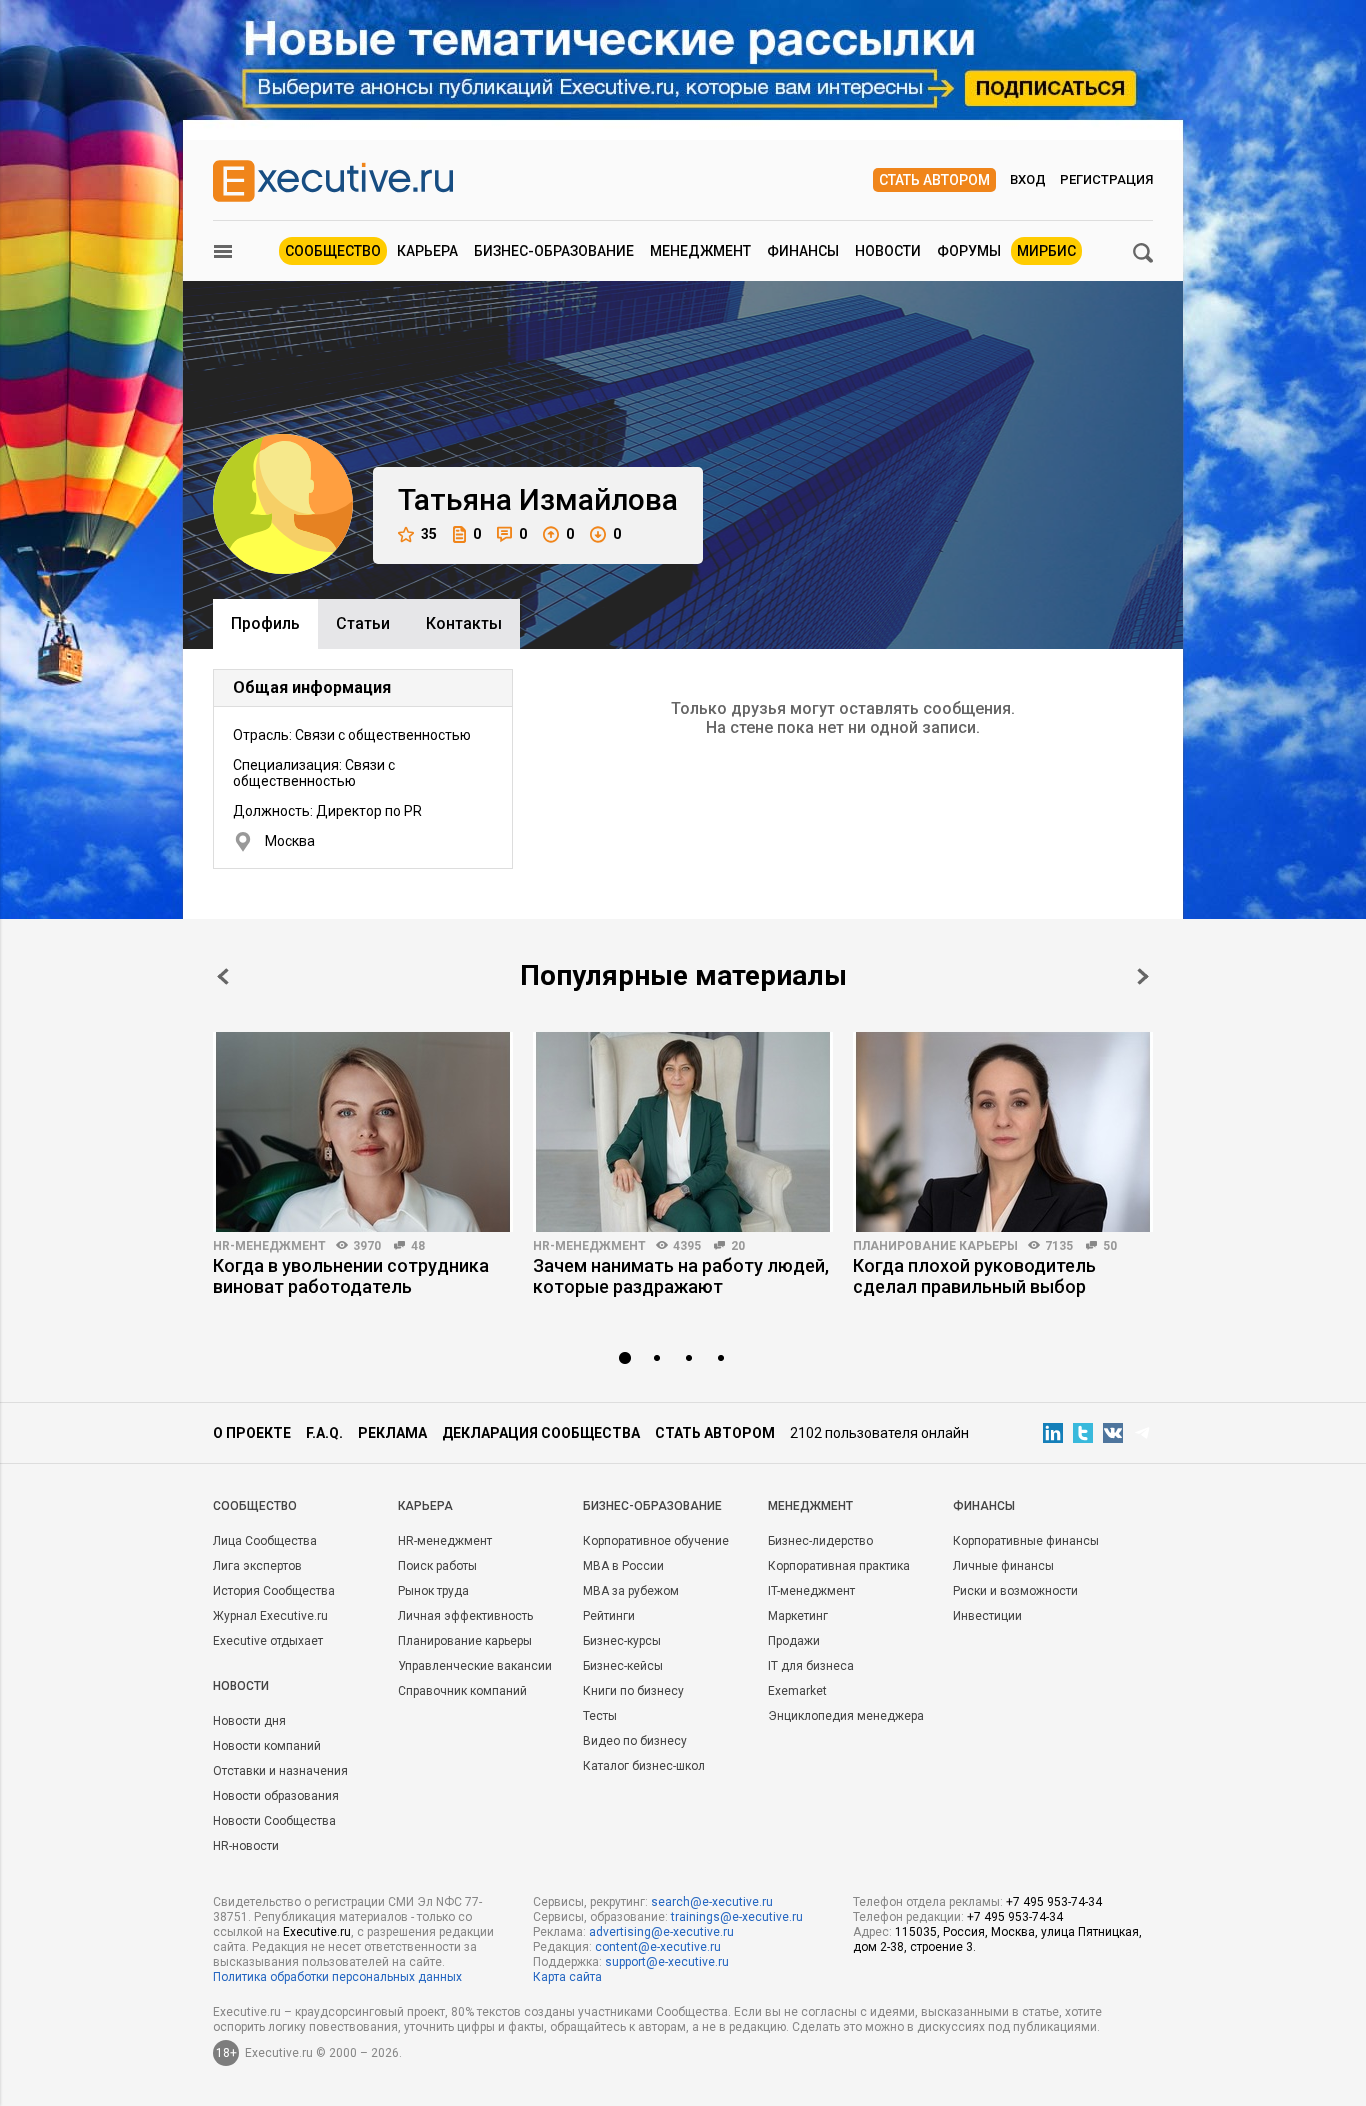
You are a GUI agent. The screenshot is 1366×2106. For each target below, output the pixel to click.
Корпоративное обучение (656, 1541)
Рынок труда (433, 1591)
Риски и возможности (1015, 1591)
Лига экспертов (257, 1566)
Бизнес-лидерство (820, 1541)
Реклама (392, 1433)
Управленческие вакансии (475, 1666)
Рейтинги (609, 1616)
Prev (223, 976)
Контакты (464, 623)
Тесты (600, 1716)
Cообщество (255, 1506)
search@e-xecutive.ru (712, 1902)
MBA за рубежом (631, 1591)
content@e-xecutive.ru (658, 1947)
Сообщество (333, 251)
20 (738, 1246)
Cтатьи (363, 623)
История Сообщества (274, 1591)
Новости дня (249, 1721)
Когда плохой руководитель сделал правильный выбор (974, 1276)
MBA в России (623, 1566)
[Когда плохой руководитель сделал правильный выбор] (1003, 1132)
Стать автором (934, 180)
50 (1110, 1246)
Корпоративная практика (839, 1566)
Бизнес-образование (554, 251)
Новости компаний (267, 1746)
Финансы (803, 251)
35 (429, 534)
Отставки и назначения (280, 1771)
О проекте (252, 1433)
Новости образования (276, 1796)
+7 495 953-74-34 (1054, 1902)
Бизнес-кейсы (623, 1666)
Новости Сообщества (274, 1821)
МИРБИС (1046, 251)
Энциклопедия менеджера (846, 1716)
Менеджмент (700, 251)
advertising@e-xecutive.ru (661, 1932)
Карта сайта (567, 1977)
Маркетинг (798, 1616)
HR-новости (246, 1846)
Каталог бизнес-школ (644, 1766)
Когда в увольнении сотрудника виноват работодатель (351, 1276)
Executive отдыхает (268, 1641)
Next (1143, 976)
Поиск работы (437, 1566)
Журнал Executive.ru (270, 1616)
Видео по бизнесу (635, 1741)
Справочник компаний (462, 1691)
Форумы (969, 251)
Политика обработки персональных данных (337, 1977)
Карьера (427, 251)
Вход (1028, 179)
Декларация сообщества (541, 1433)
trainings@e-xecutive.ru (737, 1917)
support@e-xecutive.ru (667, 1962)
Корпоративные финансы (1026, 1541)
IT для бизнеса (811, 1666)
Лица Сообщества (265, 1541)
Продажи (794, 1641)
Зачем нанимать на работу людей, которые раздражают (681, 1276)
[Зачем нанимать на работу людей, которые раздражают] (683, 1132)
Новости (888, 251)
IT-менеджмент (811, 1591)
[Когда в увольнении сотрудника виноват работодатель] (363, 1132)
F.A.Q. (324, 1433)
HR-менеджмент (269, 1246)
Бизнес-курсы (622, 1641)
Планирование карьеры (935, 1246)
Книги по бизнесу (633, 1691)
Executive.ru (317, 1932)
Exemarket (797, 1691)
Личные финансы (1003, 1566)
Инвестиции (987, 1616)
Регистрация (1106, 179)
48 (418, 1246)
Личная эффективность (465, 1616)
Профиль (265, 623)
